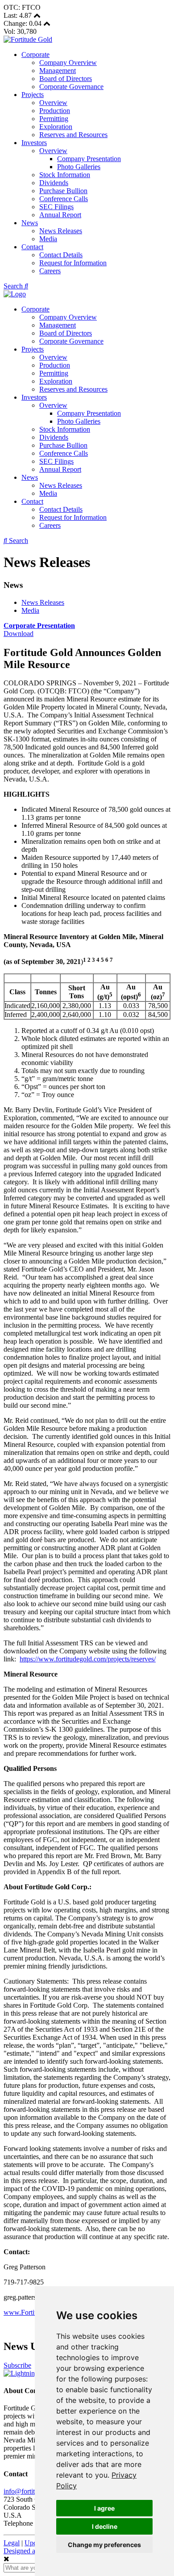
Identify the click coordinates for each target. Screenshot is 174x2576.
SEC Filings (56, 207)
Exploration (56, 127)
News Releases (61, 231)
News (30, 223)
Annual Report (60, 215)
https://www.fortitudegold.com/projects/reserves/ (88, 1659)
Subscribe (17, 2365)
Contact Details (61, 255)
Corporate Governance (71, 87)
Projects (33, 95)
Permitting (54, 119)
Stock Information (65, 175)
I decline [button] (105, 2526)
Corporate (35, 55)
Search (14, 286)
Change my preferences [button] (104, 2545)
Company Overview (68, 63)
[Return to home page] (28, 39)
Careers (50, 271)
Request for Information (73, 263)
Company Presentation (89, 159)
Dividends (54, 183)
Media (48, 239)
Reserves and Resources (73, 135)
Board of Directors (66, 79)
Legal (12, 2543)
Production (55, 111)
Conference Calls (64, 199)
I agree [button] (104, 2508)
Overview (53, 103)
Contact (32, 247)
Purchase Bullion (63, 191)
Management (58, 71)
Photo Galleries (79, 167)
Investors (34, 143)
